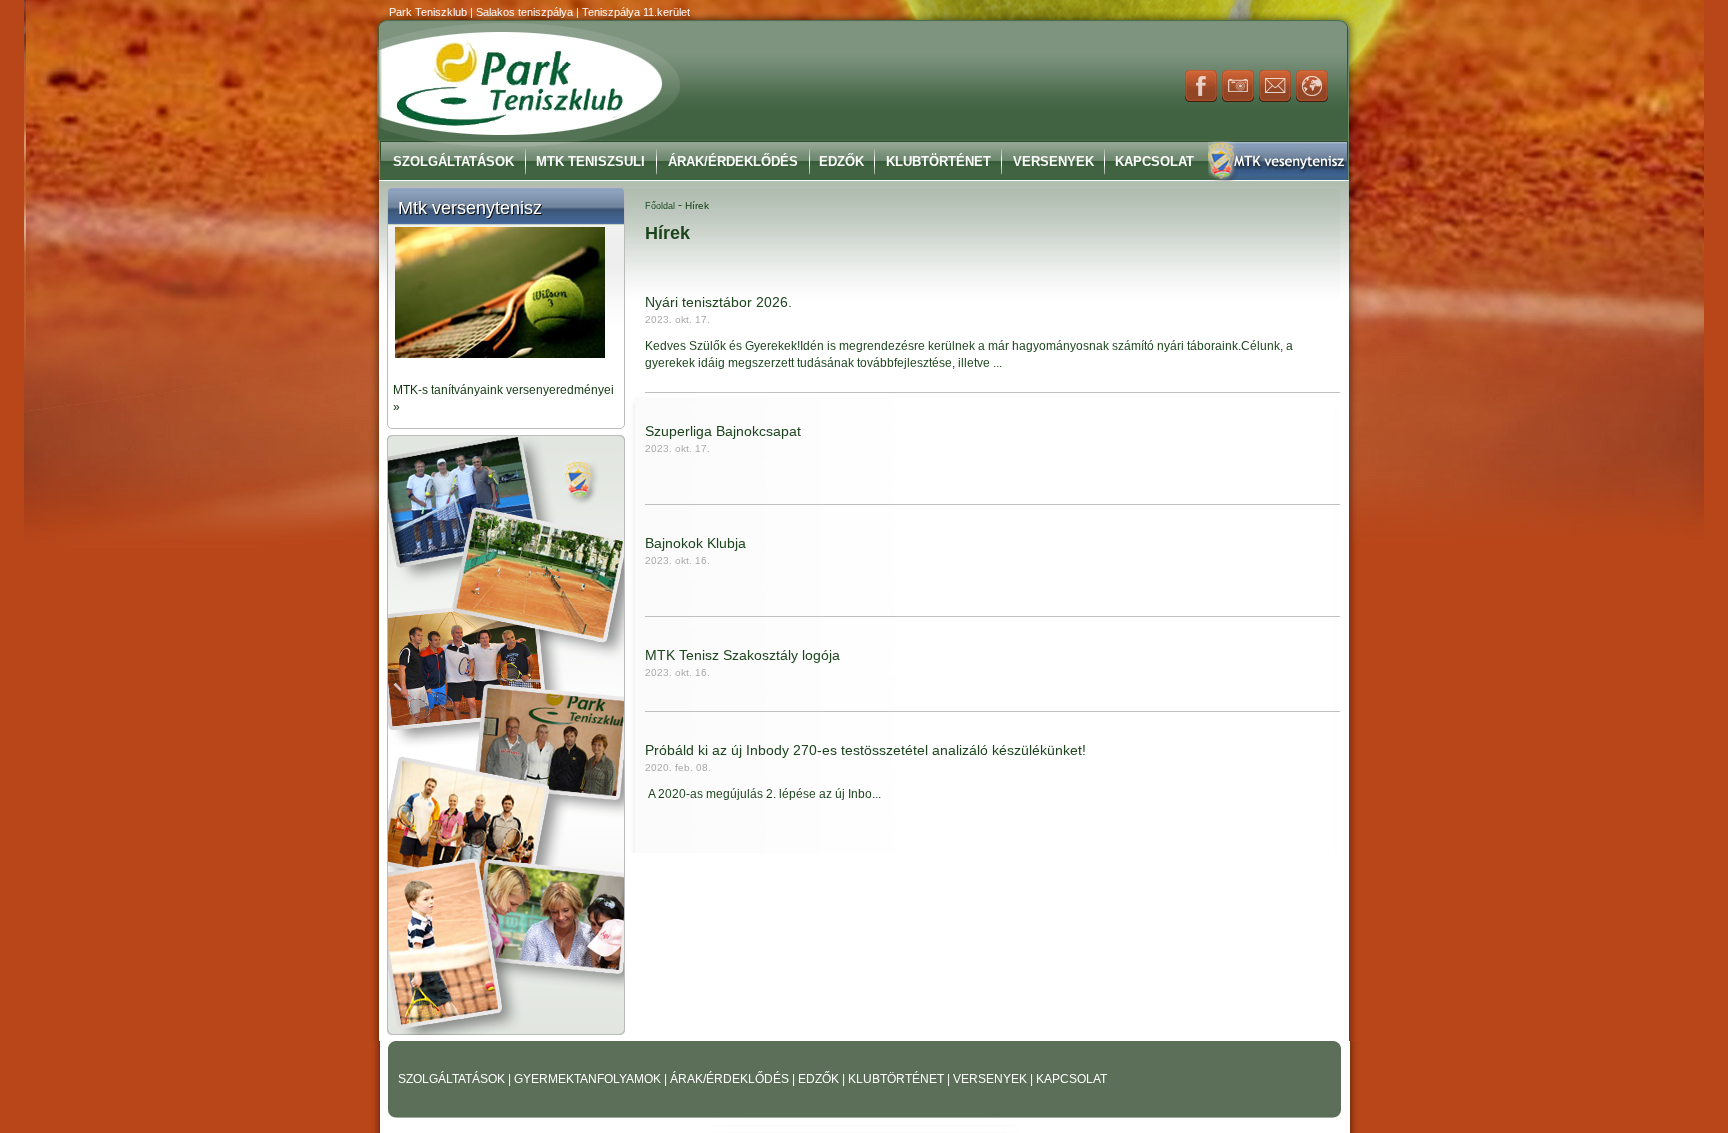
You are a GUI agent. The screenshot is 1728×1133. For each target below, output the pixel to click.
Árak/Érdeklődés (733, 161)
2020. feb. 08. (678, 767)
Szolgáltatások (453, 161)
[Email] (1275, 98)
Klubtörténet (938, 161)
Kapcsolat (1154, 161)
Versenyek (1053, 161)
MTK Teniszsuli (590, 161)
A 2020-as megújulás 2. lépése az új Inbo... (763, 794)
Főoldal (660, 206)
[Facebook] (1201, 98)
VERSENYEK (991, 1079)
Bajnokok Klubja (695, 543)
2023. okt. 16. (677, 560)
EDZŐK (820, 1079)
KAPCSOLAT (1071, 1079)
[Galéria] (1238, 98)
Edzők (841, 161)
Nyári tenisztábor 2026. (718, 302)
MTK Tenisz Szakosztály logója (742, 655)
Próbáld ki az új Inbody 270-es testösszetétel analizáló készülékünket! (865, 750)
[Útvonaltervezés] (1312, 98)
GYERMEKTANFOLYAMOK (589, 1079)
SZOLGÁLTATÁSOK (453, 1079)
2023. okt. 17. (677, 319)
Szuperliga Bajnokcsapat (723, 431)
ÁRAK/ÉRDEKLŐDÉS (729, 1079)
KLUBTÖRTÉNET (897, 1079)
